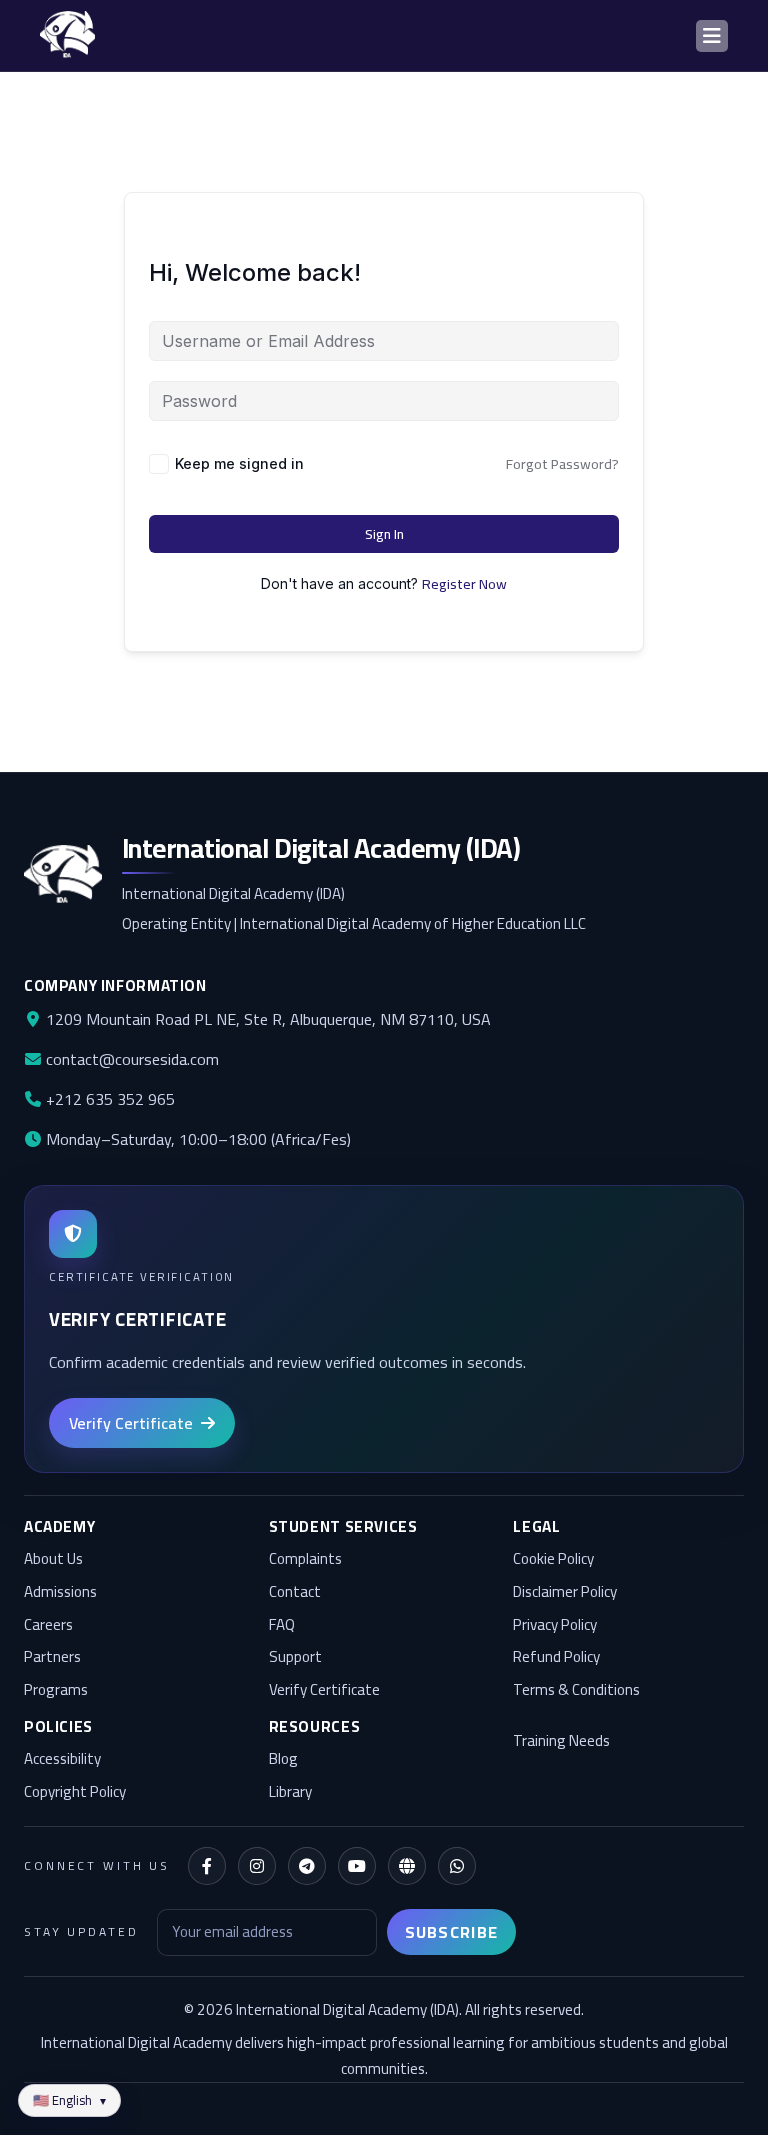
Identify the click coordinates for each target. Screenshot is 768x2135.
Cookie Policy (553, 1559)
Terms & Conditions (576, 1690)
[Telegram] (307, 1866)
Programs (56, 1690)
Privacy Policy (555, 1625)
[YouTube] (357, 1866)
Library (290, 1792)
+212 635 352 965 (108, 1099)
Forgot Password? (562, 464)
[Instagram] (257, 1866)
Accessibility (62, 1759)
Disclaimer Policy (565, 1592)
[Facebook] (207, 1866)
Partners (52, 1657)
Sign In (384, 534)
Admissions (60, 1592)
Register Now (464, 584)
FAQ (282, 1625)
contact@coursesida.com (130, 1059)
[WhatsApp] (457, 1866)
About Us (53, 1559)
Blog (283, 1759)
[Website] (407, 1866)
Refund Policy (556, 1657)
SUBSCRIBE (452, 1932)
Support (295, 1657)
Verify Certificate (324, 1690)
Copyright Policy (75, 1792)
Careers (48, 1625)
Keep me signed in (239, 463)
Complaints (305, 1559)
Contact (295, 1592)
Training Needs (561, 1741)
